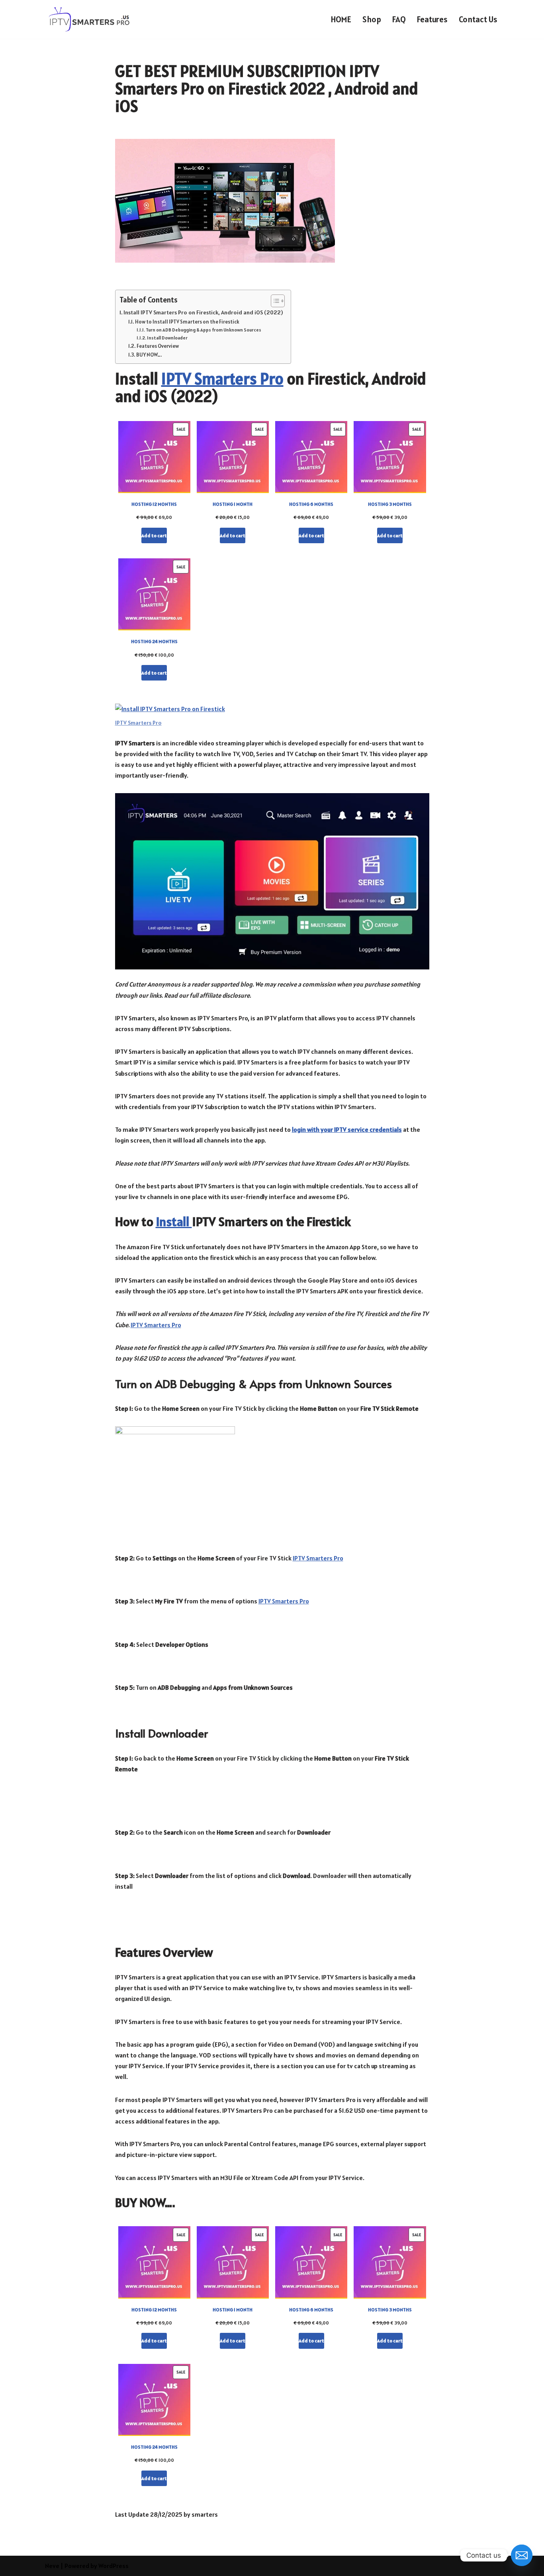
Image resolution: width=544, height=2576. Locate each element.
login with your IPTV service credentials (347, 1129)
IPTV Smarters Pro (222, 379)
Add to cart (154, 535)
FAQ (399, 19)
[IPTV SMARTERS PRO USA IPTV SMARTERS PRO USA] (90, 19)
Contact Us (478, 19)
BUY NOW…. (149, 355)
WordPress (113, 2566)
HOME (341, 19)
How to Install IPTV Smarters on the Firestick (187, 322)
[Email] (522, 2555)
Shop (372, 19)
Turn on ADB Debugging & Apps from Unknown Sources (204, 330)
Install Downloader (167, 338)
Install (174, 1222)
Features (432, 19)
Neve (52, 2566)
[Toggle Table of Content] (274, 301)
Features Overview (158, 346)
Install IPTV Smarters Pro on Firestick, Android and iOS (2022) (203, 312)
